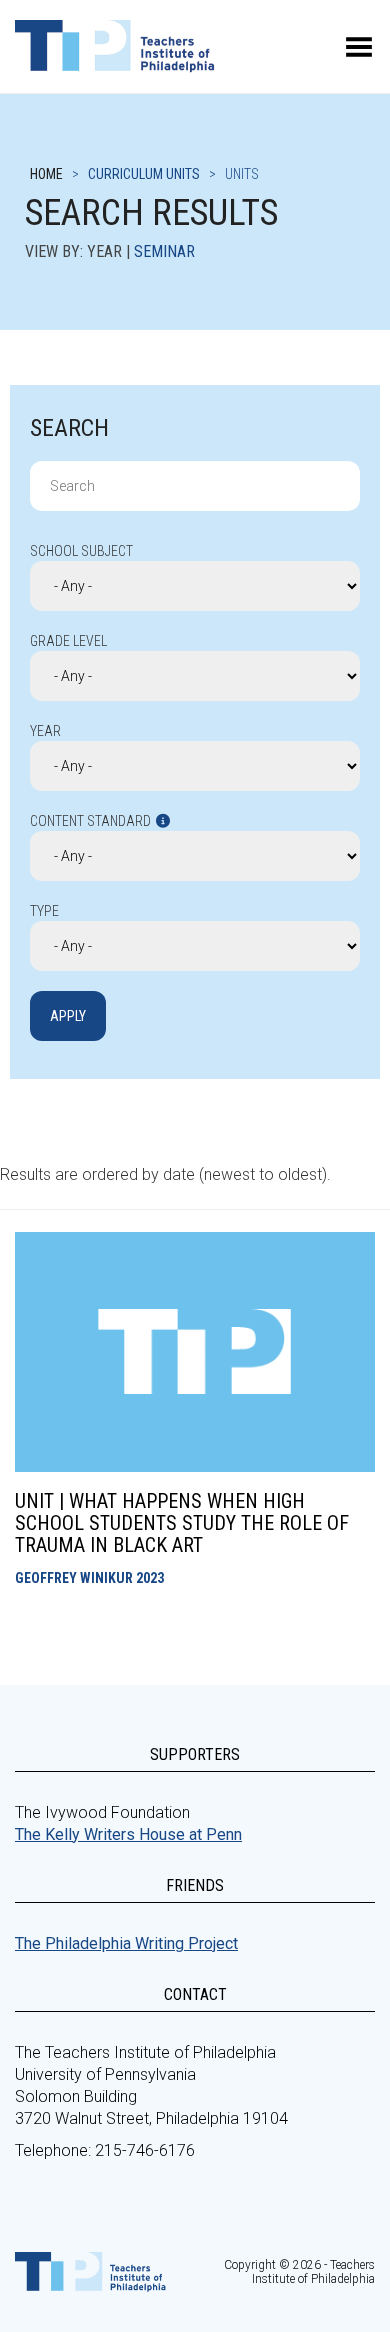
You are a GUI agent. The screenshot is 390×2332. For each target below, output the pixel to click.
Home (46, 174)
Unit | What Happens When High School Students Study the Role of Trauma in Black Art (182, 1523)
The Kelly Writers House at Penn (128, 1834)
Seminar (164, 251)
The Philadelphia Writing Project (126, 1943)
